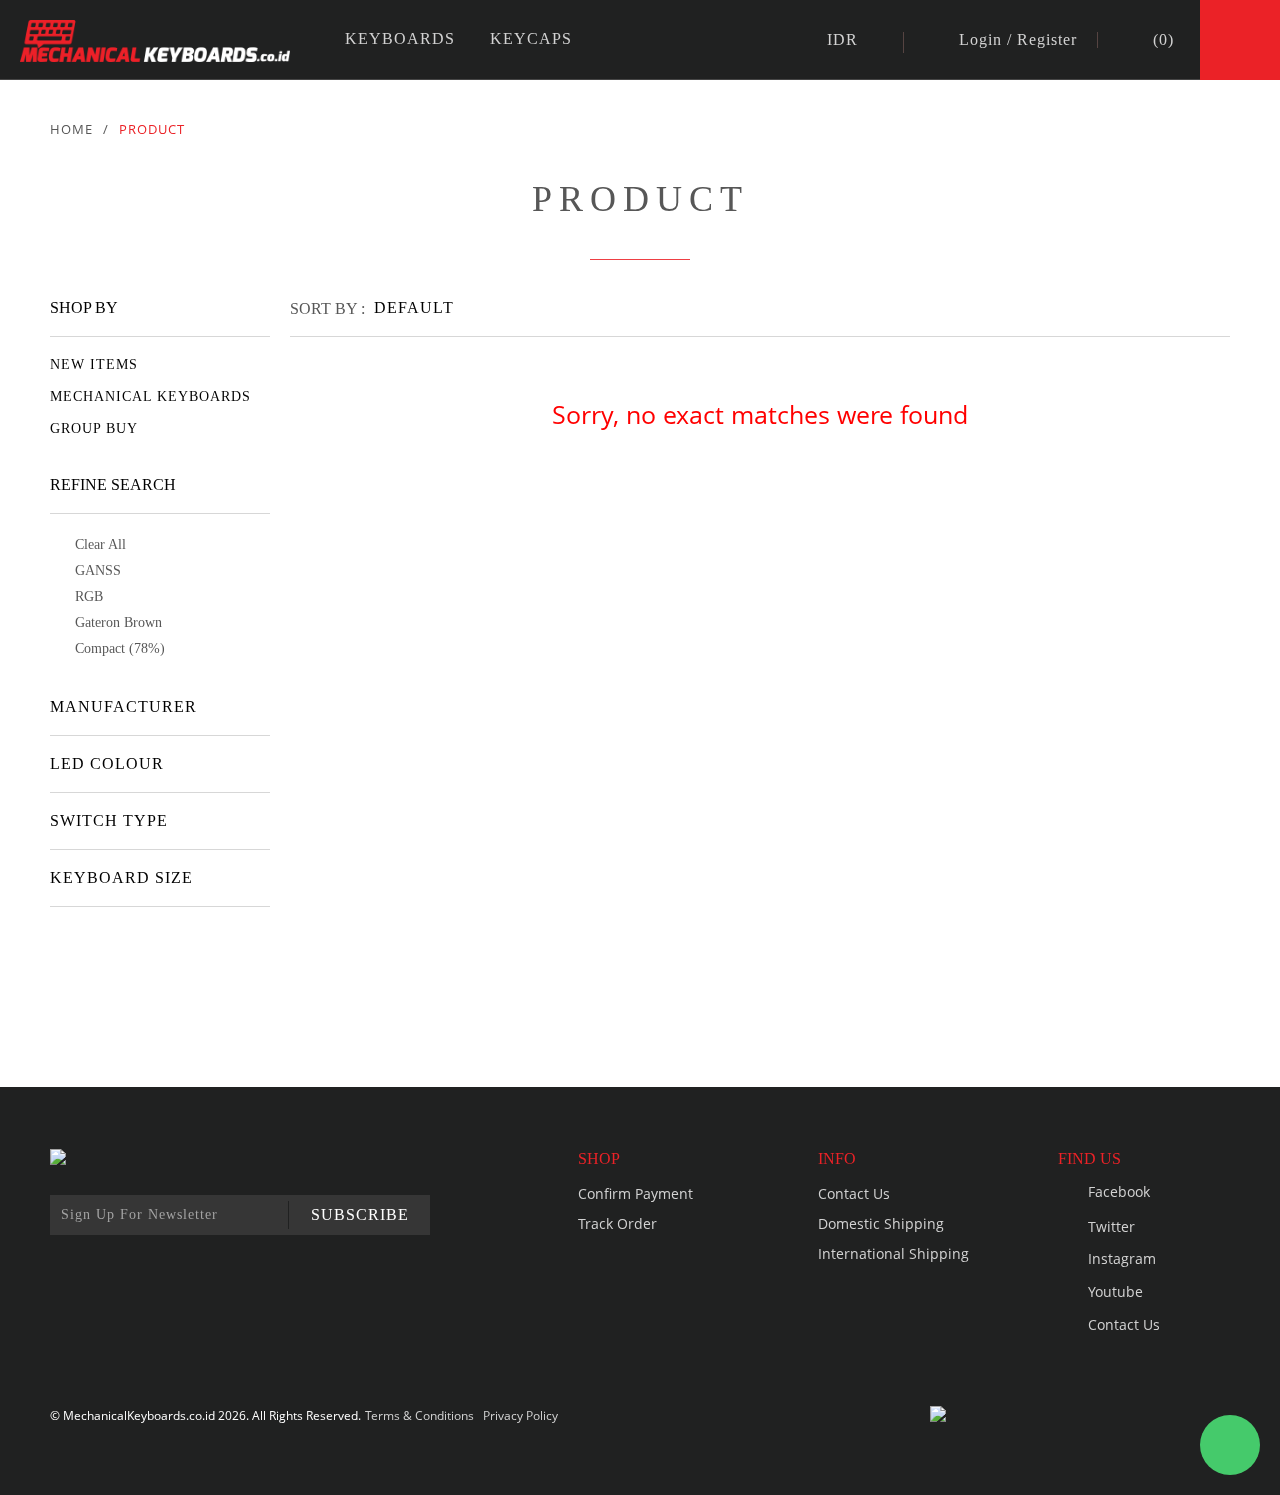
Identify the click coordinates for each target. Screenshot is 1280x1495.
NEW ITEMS (94, 364)
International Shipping (893, 1253)
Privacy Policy (520, 1415)
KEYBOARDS (400, 38)
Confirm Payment (635, 1193)
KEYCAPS (531, 38)
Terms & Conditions (419, 1415)
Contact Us (854, 1193)
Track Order (617, 1223)
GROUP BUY (94, 428)
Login (980, 40)
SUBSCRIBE (360, 1214)
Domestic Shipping (881, 1223)
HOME (71, 129)
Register (1047, 40)
